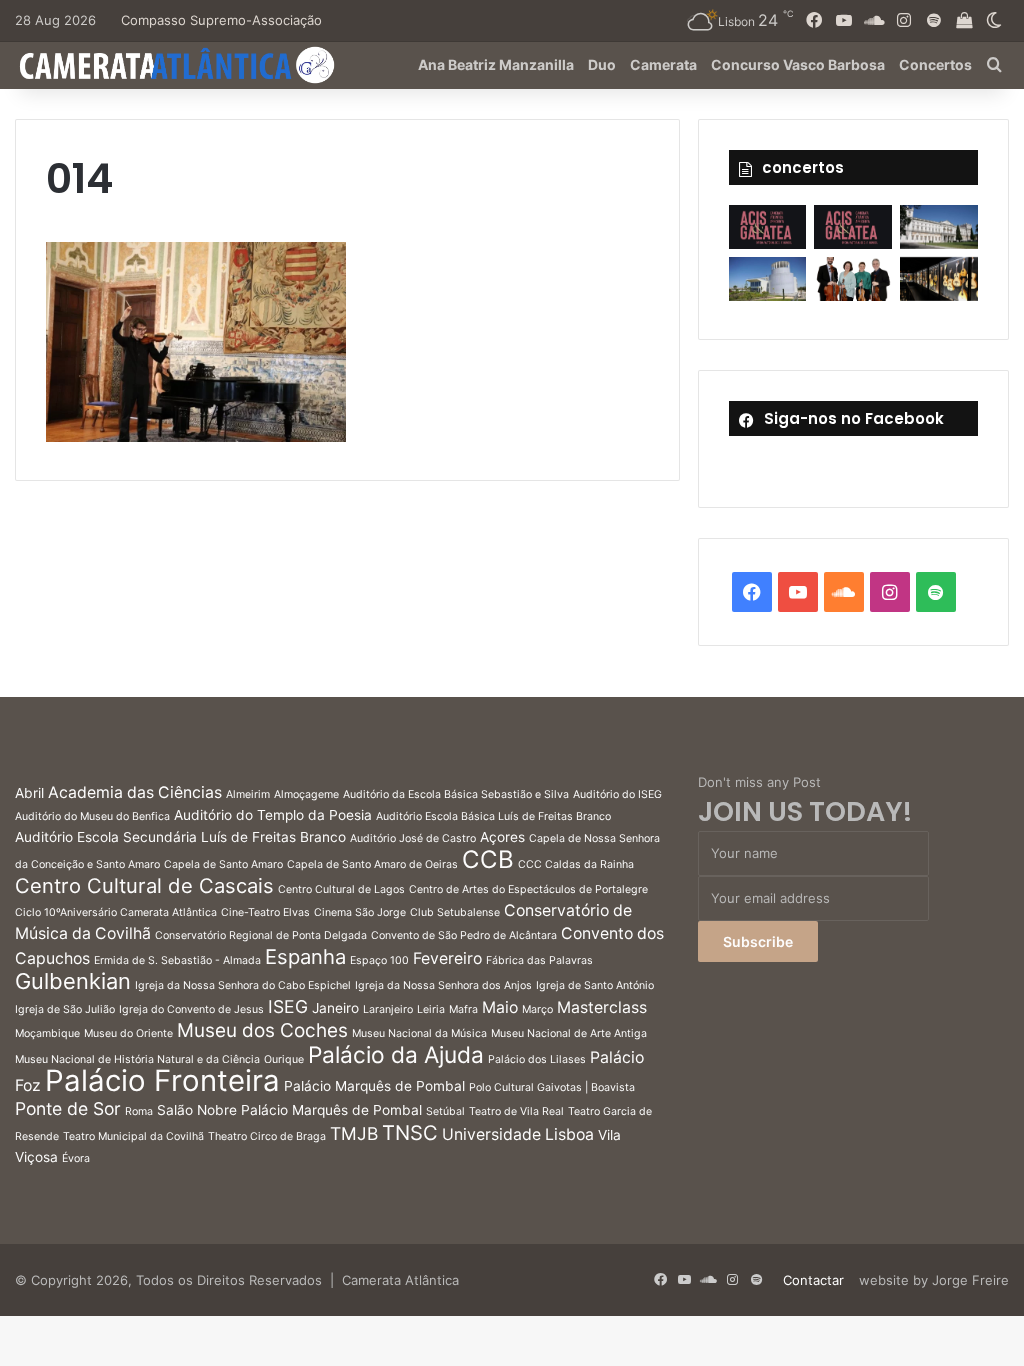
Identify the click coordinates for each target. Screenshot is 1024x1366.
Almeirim (248, 794)
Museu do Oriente (128, 1033)
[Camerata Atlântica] (175, 65)
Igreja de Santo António (595, 985)
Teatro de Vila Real (516, 1111)
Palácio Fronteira (162, 1080)
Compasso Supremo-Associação (221, 20)
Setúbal (445, 1111)
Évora (76, 1158)
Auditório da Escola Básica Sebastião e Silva (456, 794)
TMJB (354, 1133)
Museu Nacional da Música (419, 1033)
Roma (139, 1111)
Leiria (431, 1009)
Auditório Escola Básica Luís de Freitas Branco (493, 816)
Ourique (284, 1059)
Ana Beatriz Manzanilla (496, 64)
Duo (602, 64)
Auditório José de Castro (413, 838)
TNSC (410, 1132)
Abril (29, 793)
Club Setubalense (455, 912)
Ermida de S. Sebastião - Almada (177, 960)
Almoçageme (306, 794)
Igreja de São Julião (65, 1009)
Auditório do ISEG (617, 794)
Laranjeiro (388, 1009)
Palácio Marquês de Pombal (374, 1086)
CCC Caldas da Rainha (576, 864)
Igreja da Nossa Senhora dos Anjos (443, 985)
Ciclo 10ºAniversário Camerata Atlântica (116, 912)
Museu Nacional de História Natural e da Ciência (137, 1059)
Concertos (935, 64)
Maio (500, 1007)
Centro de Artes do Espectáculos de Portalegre (528, 889)
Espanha (305, 956)
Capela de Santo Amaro (223, 864)
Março (537, 1009)
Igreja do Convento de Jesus (191, 1009)
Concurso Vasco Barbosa (798, 64)
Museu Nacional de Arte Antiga (569, 1033)
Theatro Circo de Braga (267, 1136)
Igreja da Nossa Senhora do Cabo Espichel (243, 985)
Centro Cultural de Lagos (341, 889)
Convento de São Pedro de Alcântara (464, 935)
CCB (488, 859)
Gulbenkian (73, 981)
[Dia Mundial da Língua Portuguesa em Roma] (853, 279)
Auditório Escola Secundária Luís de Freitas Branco (180, 837)
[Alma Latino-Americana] (939, 279)
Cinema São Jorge (360, 912)
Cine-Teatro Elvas (265, 912)
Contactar (813, 1280)
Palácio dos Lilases (537, 1059)
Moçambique (47, 1033)
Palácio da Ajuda (396, 1054)
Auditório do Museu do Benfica (92, 816)
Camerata (663, 64)
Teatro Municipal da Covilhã (133, 1136)
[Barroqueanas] (939, 227)
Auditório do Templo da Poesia (273, 815)
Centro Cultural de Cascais (144, 885)
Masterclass (602, 1007)
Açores (502, 837)
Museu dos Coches (262, 1030)
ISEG (288, 1006)
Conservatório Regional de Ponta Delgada (261, 935)
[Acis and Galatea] (768, 227)
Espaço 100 (379, 960)
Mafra (463, 1009)
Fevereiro (447, 958)
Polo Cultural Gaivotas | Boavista (552, 1087)
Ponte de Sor (68, 1108)
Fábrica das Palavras (539, 960)
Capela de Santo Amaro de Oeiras (372, 864)
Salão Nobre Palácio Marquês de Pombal (289, 1110)
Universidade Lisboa (518, 1134)
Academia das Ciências (135, 792)
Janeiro (335, 1008)
